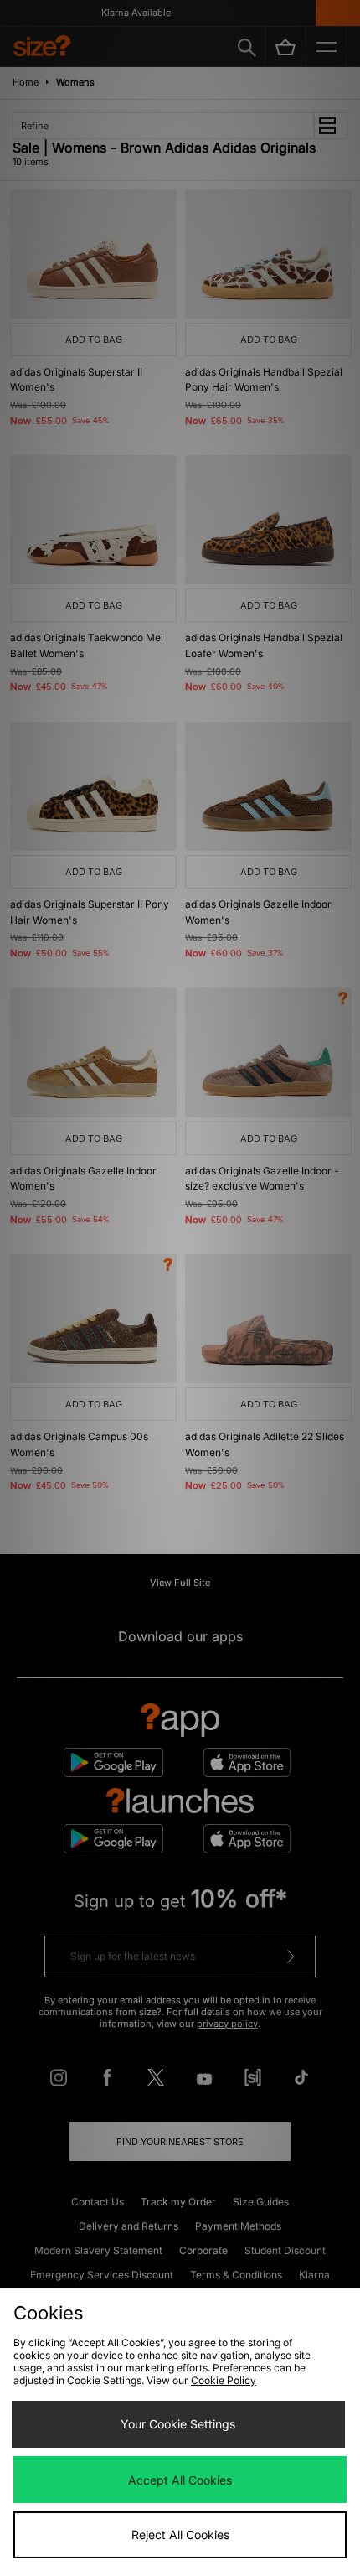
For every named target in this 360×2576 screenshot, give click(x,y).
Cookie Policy (224, 2380)
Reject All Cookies (180, 2535)
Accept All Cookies (180, 2480)
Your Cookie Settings (178, 2424)
